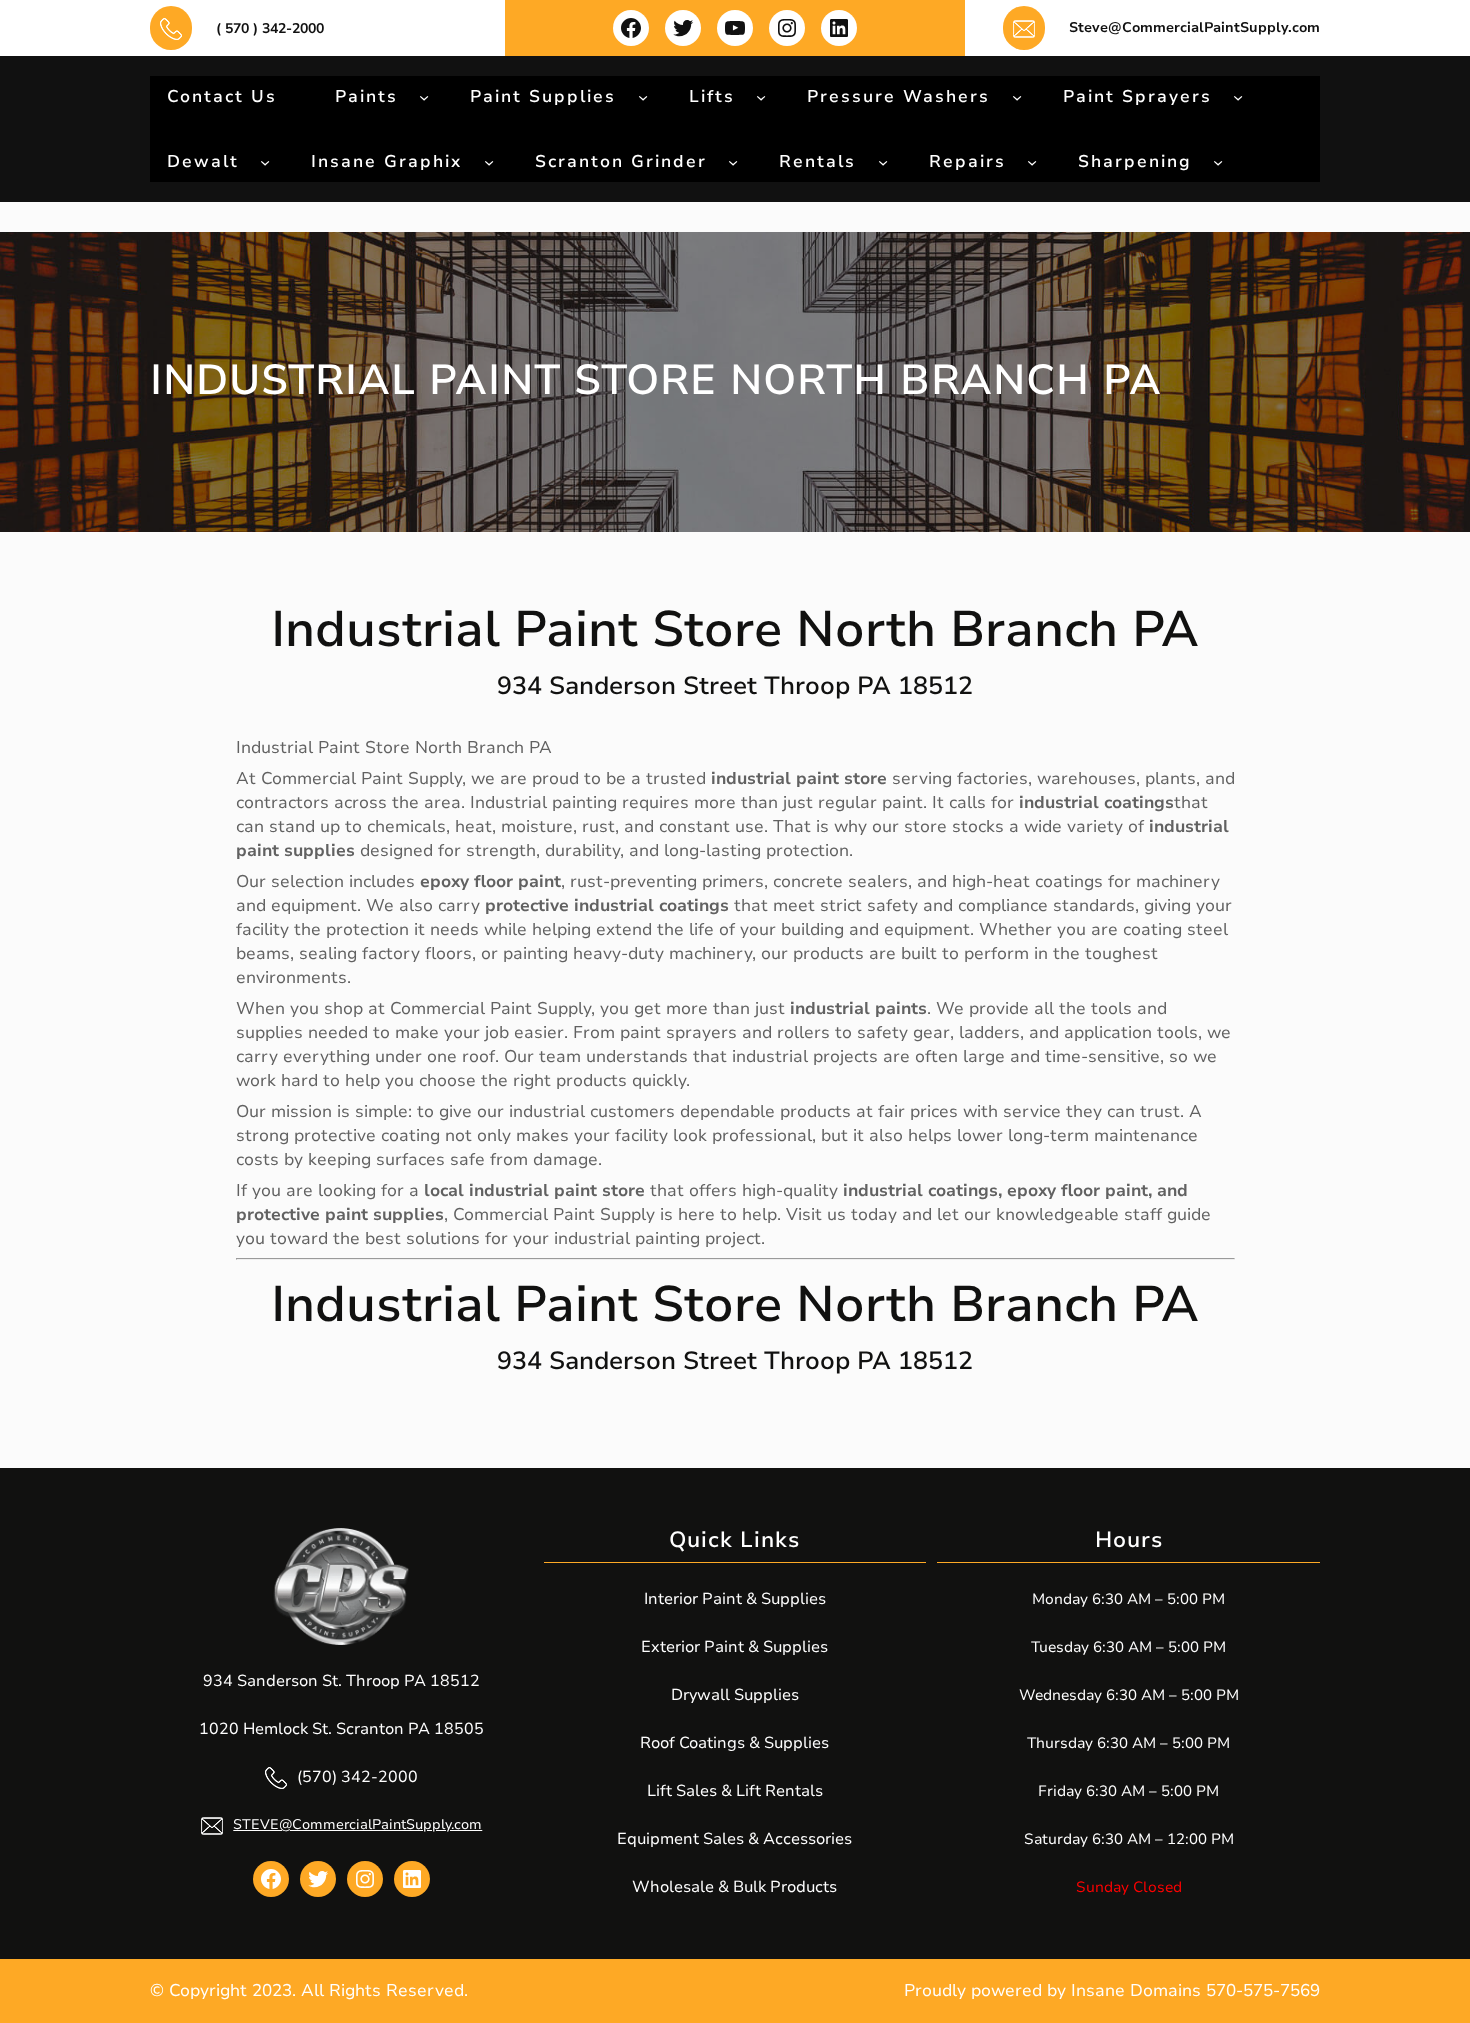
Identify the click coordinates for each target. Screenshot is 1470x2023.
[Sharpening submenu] (1218, 161)
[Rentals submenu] (883, 161)
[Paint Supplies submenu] (643, 96)
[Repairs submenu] (1032, 161)
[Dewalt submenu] (265, 161)
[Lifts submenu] (761, 96)
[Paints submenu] (424, 96)
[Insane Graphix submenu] (489, 161)
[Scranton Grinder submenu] (733, 161)
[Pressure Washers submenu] (1017, 96)
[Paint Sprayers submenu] (1238, 96)
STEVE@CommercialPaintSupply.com (357, 1824)
